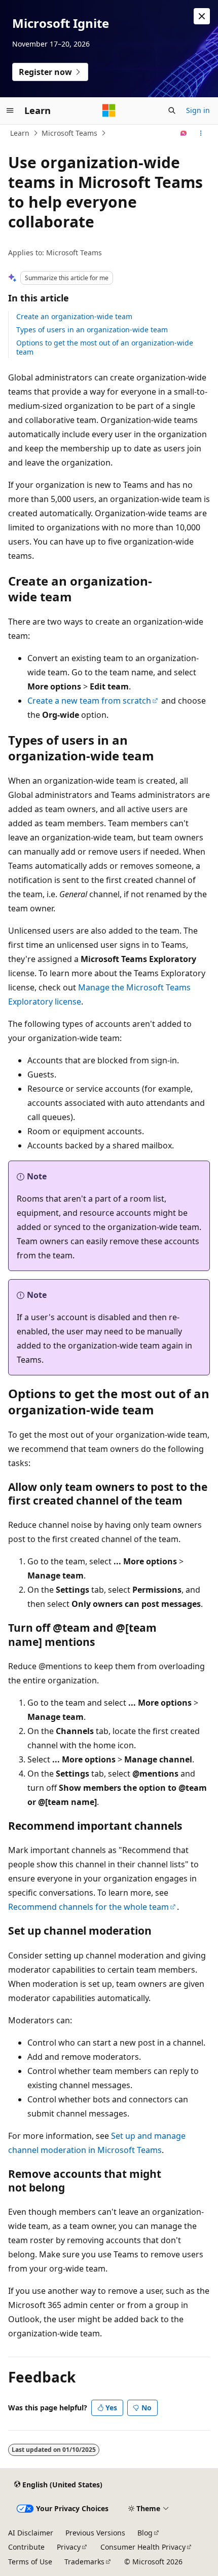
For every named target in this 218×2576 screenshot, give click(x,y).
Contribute (26, 2547)
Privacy (69, 2547)
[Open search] (172, 110)
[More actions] (201, 133)
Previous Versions (95, 2533)
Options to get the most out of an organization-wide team (105, 347)
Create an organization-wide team (74, 316)
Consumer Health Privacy (143, 2547)
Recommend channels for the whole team (88, 1907)
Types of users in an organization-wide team (92, 330)
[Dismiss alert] (202, 16)
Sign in (198, 110)
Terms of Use (30, 2562)
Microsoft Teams (69, 133)
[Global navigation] (10, 110)
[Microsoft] (109, 110)
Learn (20, 133)
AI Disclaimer (31, 2533)
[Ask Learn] (184, 133)
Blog (145, 2533)
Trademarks (84, 2562)
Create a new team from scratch (89, 701)
